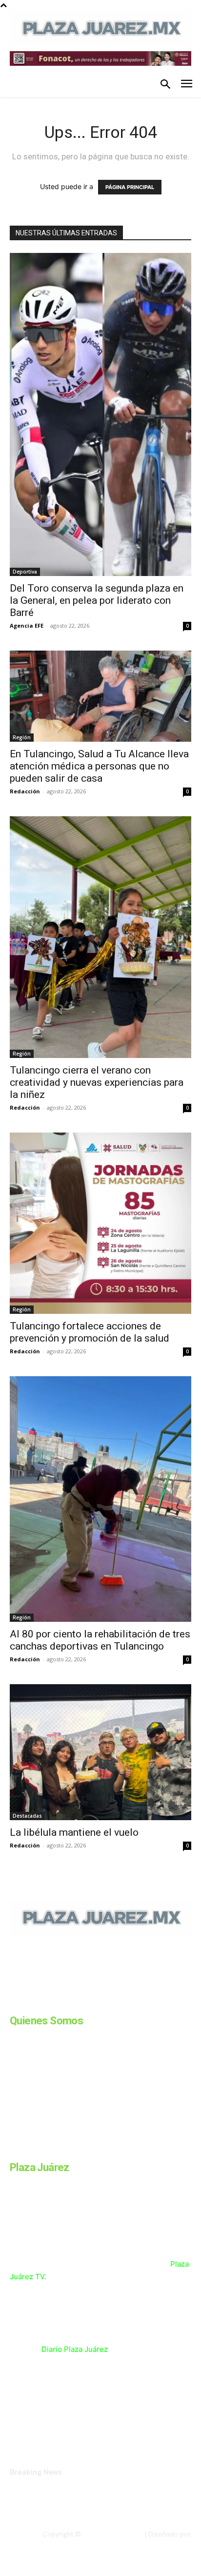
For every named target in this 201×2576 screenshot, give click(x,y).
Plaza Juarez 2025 (112, 2534)
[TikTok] (87, 2002)
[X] (111, 2002)
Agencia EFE (27, 625)
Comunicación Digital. (158, 2542)
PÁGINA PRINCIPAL (130, 187)
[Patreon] (62, 2002)
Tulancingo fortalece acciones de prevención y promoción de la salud (90, 1332)
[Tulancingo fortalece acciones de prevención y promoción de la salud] (100, 1223)
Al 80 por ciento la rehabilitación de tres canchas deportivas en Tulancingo (100, 1640)
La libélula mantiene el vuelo (74, 1832)
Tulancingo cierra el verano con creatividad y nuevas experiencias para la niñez (97, 1082)
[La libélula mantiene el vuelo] (100, 1752)
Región (22, 737)
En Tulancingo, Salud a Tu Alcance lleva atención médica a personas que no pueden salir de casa (99, 766)
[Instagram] (38, 2002)
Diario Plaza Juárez (75, 2349)
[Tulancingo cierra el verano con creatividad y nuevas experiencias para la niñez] (100, 937)
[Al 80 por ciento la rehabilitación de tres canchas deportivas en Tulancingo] (100, 1499)
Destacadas (27, 1816)
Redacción (25, 791)
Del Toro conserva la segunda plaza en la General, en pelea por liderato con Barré (97, 600)
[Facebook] (14, 2002)
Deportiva (25, 572)
